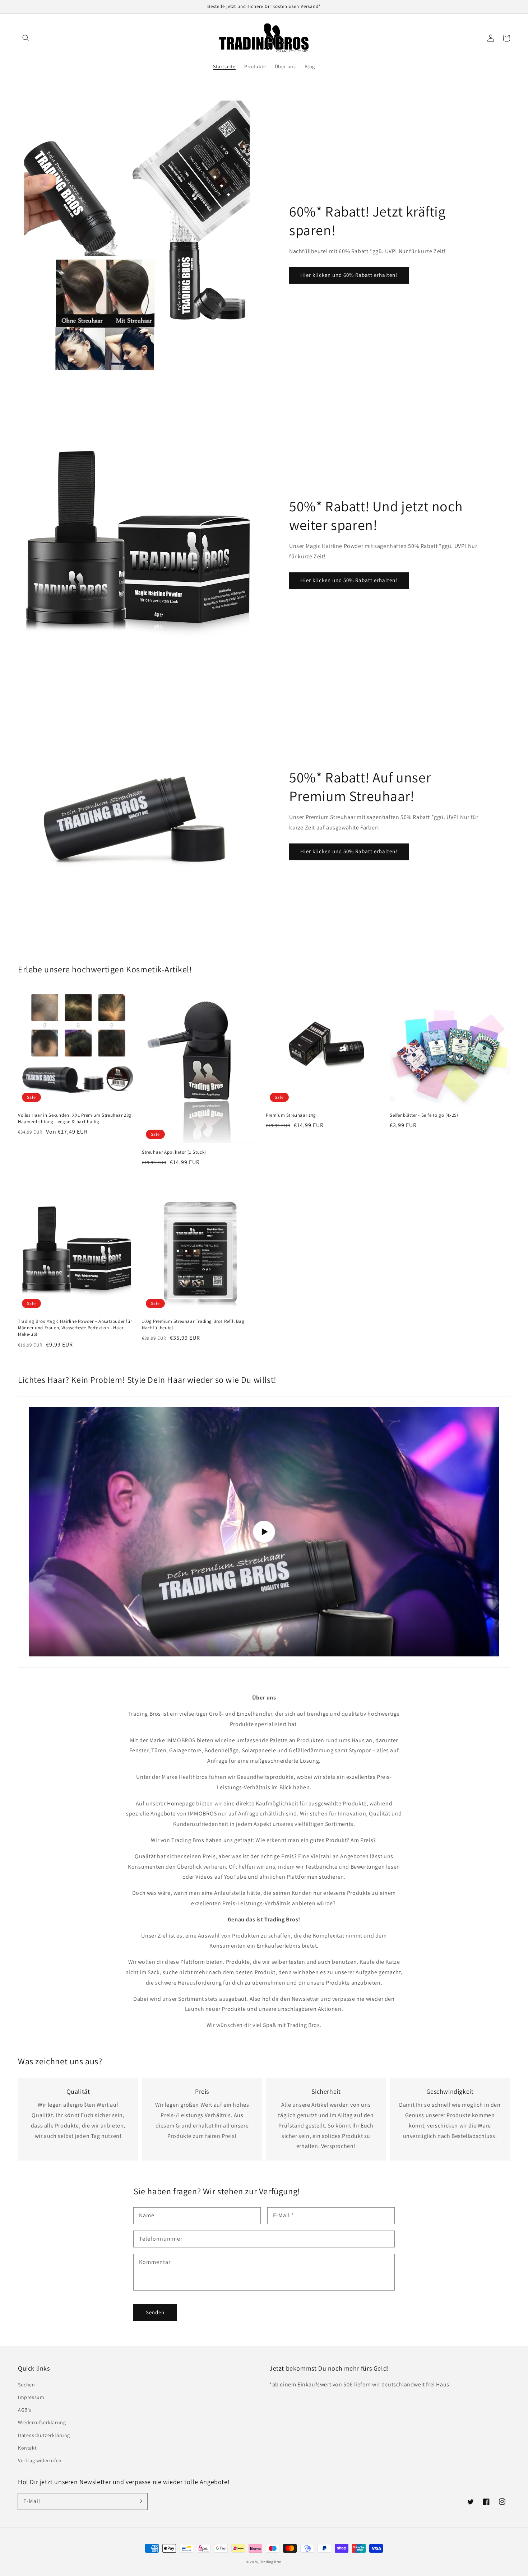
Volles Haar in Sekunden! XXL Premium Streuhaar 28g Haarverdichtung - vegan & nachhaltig (75, 1118)
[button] (26, 38)
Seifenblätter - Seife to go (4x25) (424, 1115)
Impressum (31, 2397)
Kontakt (27, 2448)
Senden (155, 2312)
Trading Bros (271, 2562)
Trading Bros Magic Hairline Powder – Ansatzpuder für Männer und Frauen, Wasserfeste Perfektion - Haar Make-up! (75, 1328)
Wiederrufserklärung (42, 2422)
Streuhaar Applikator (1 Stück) (174, 1152)
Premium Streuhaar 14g (291, 1115)
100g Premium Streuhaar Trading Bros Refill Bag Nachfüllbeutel (193, 1324)
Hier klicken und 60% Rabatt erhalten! (349, 275)
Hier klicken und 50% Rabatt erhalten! (349, 580)
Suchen (27, 2385)
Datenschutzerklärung (44, 2435)
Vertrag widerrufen (40, 2460)
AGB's (25, 2410)
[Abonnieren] (139, 2501)
